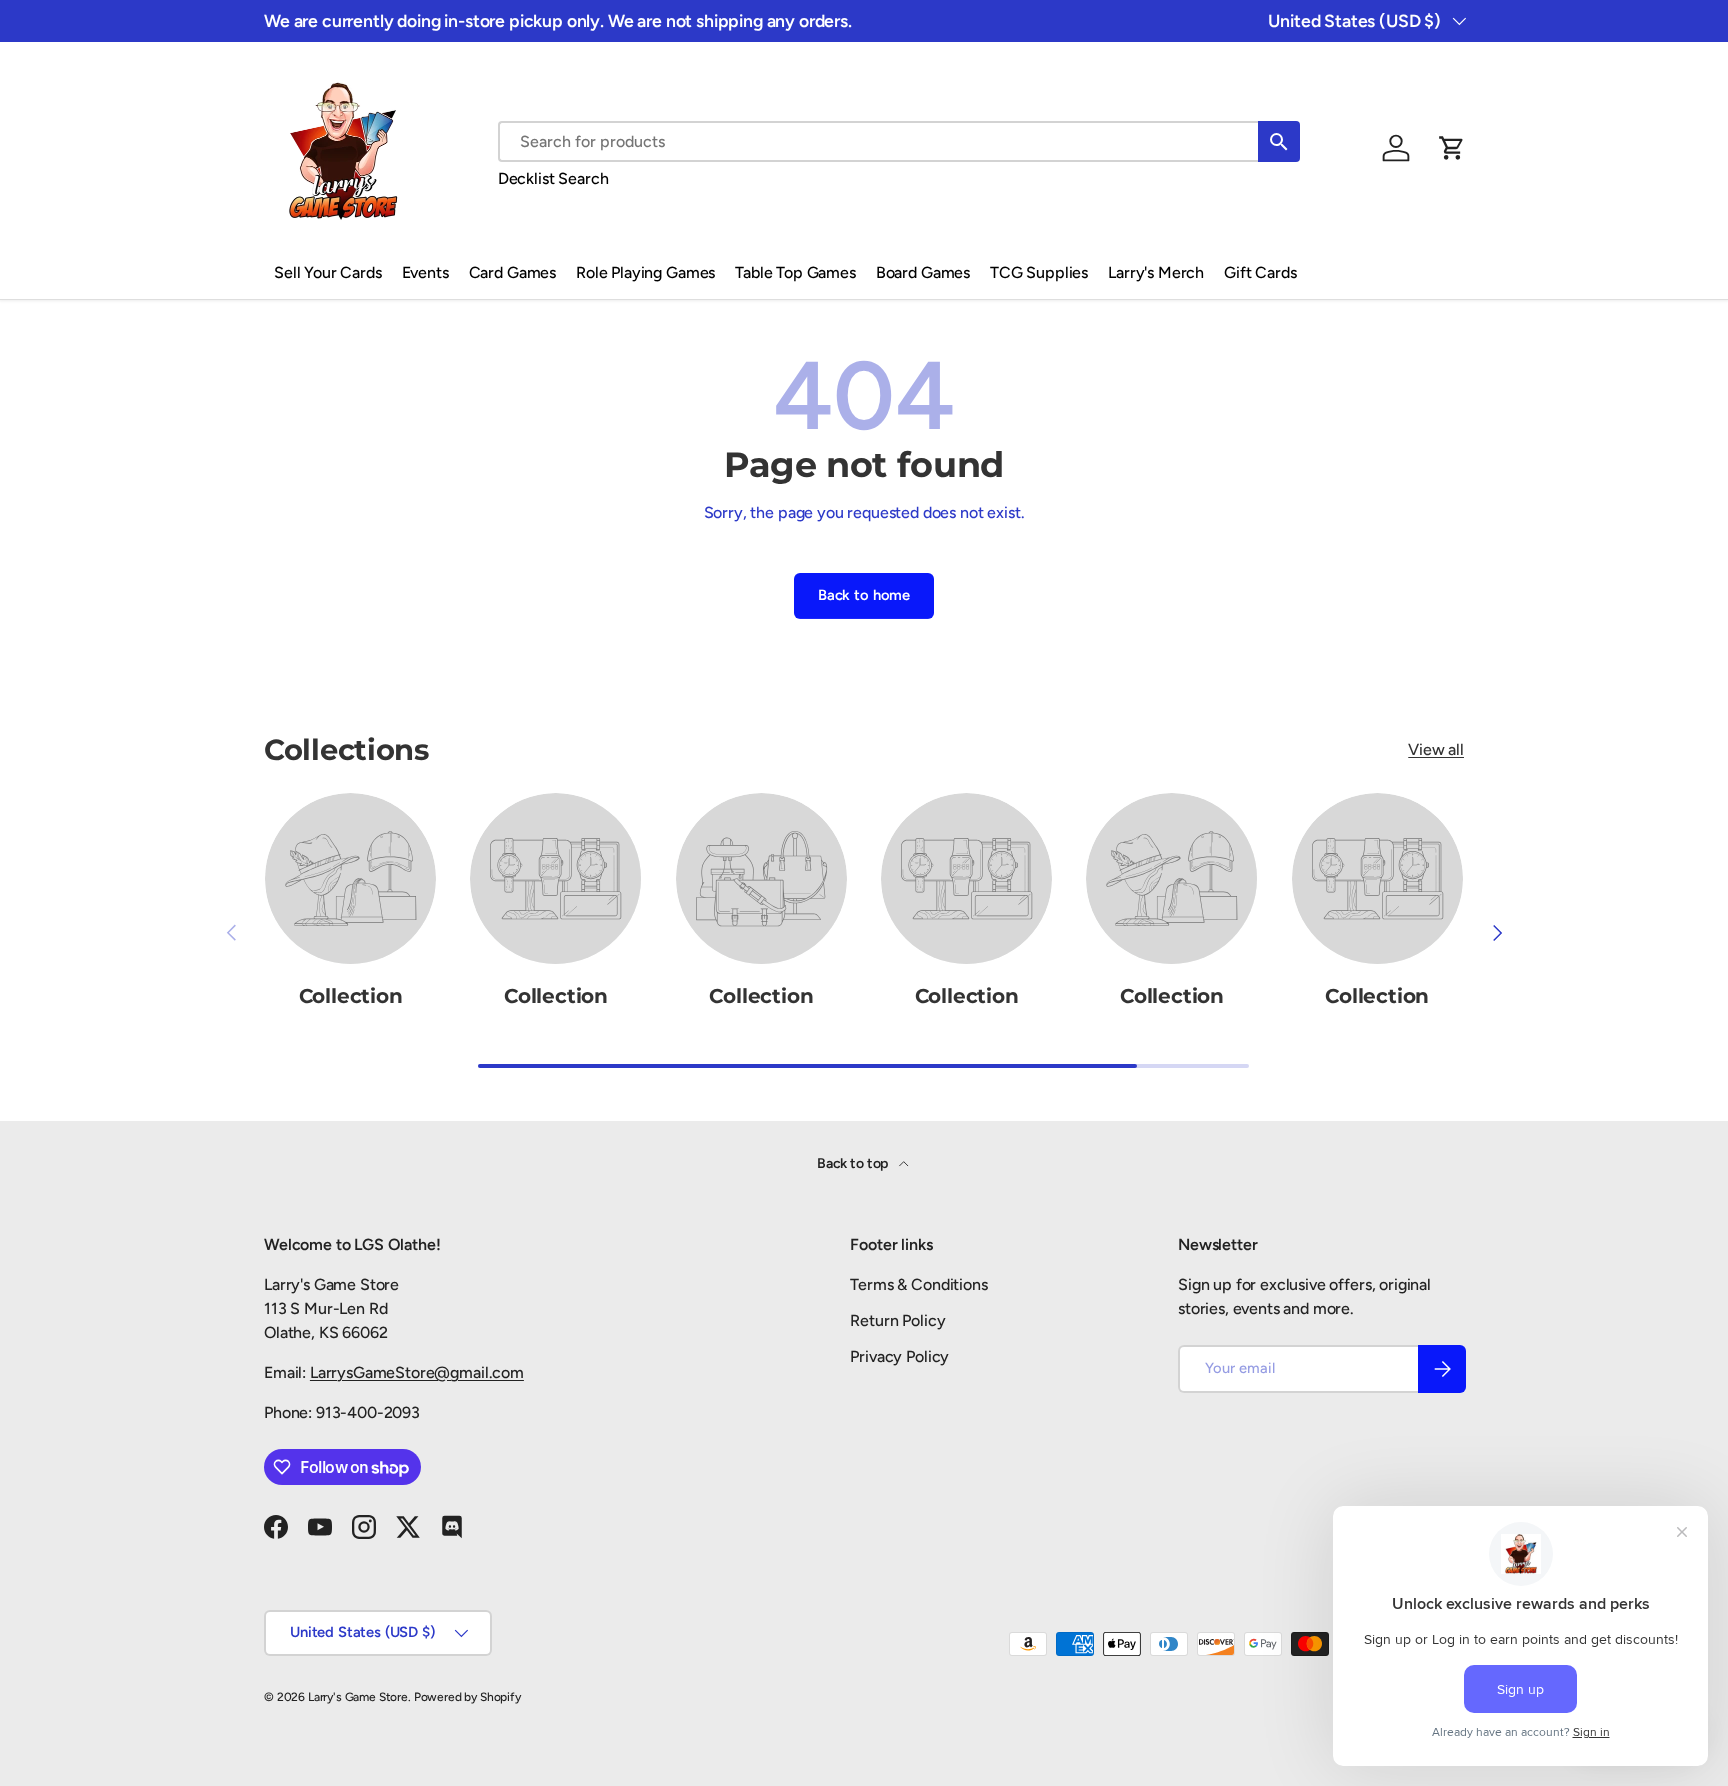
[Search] (1279, 141)
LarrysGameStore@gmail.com (417, 1372)
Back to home (864, 595)
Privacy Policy (899, 1356)
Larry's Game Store (358, 1697)
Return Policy (897, 1320)
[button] (1452, 148)
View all (1436, 749)
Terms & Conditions (918, 1284)
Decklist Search (553, 178)
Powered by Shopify (467, 1697)
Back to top (854, 1163)
